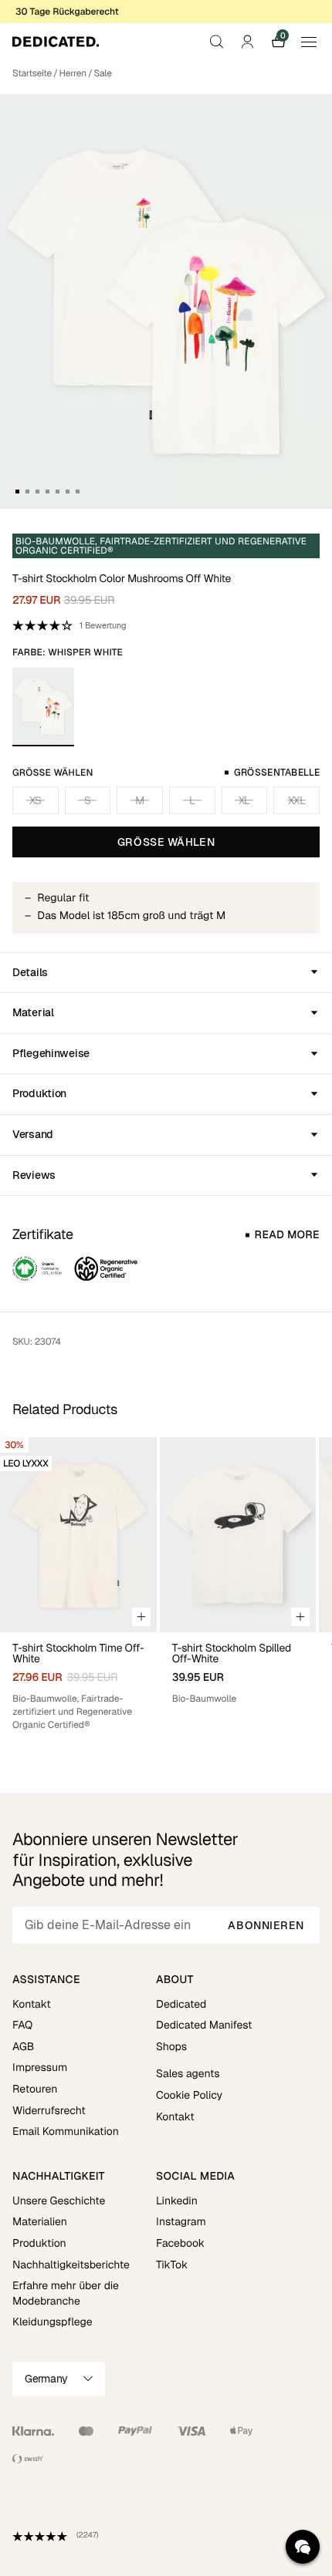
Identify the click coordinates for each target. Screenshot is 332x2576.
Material (33, 1012)
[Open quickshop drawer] (141, 1617)
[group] (78, 1584)
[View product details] (78, 1682)
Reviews (34, 1175)
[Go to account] (247, 42)
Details (30, 972)
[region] (166, 1584)
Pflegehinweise (51, 1053)
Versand (33, 1134)
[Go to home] (56, 42)
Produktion (39, 1093)
